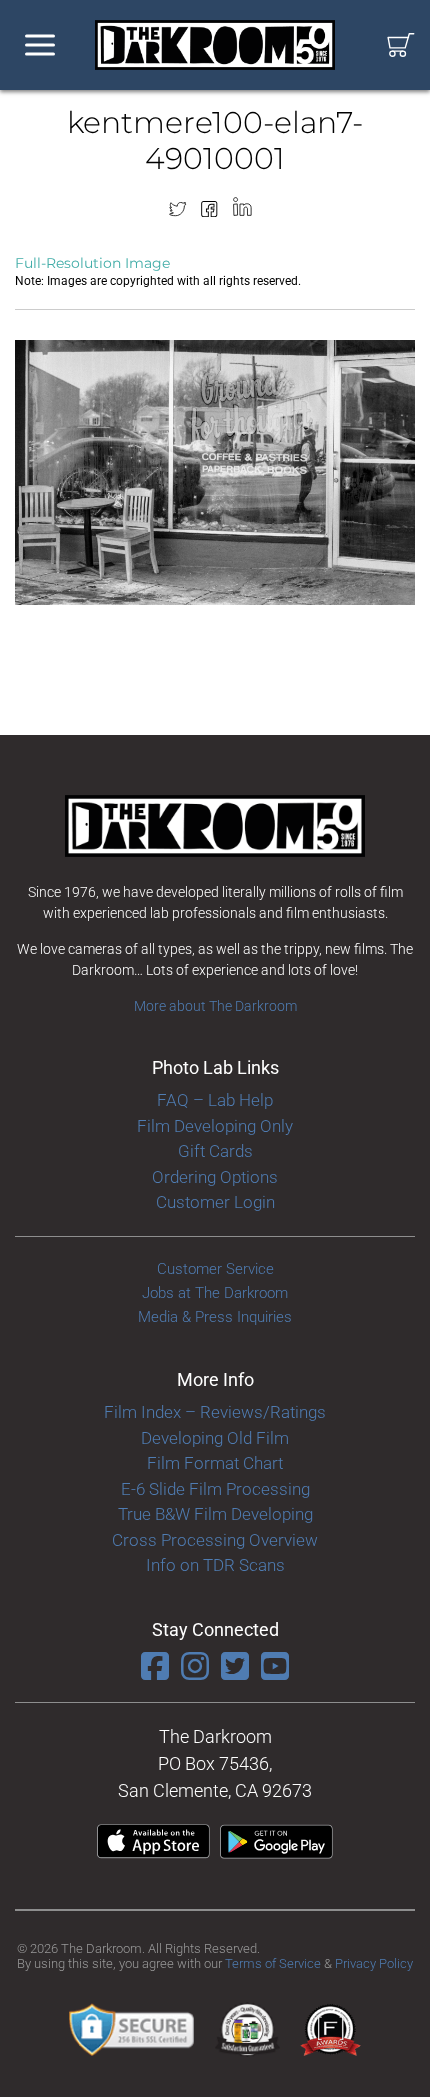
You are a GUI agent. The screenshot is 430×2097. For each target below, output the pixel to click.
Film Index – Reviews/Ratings (215, 1412)
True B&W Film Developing (215, 1514)
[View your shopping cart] (401, 45)
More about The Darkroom (215, 1006)
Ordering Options (215, 1177)
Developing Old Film (215, 1438)
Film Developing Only (215, 1126)
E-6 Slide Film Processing (215, 1489)
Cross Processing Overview (215, 1540)
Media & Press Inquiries (215, 1317)
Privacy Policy (374, 1963)
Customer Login (215, 1202)
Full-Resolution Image (92, 263)
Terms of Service (273, 1963)
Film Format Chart (215, 1463)
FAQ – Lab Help (215, 1100)
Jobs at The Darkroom (215, 1293)
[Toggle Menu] (40, 45)
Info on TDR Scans (215, 1565)
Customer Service (215, 1269)
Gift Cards (215, 1151)
